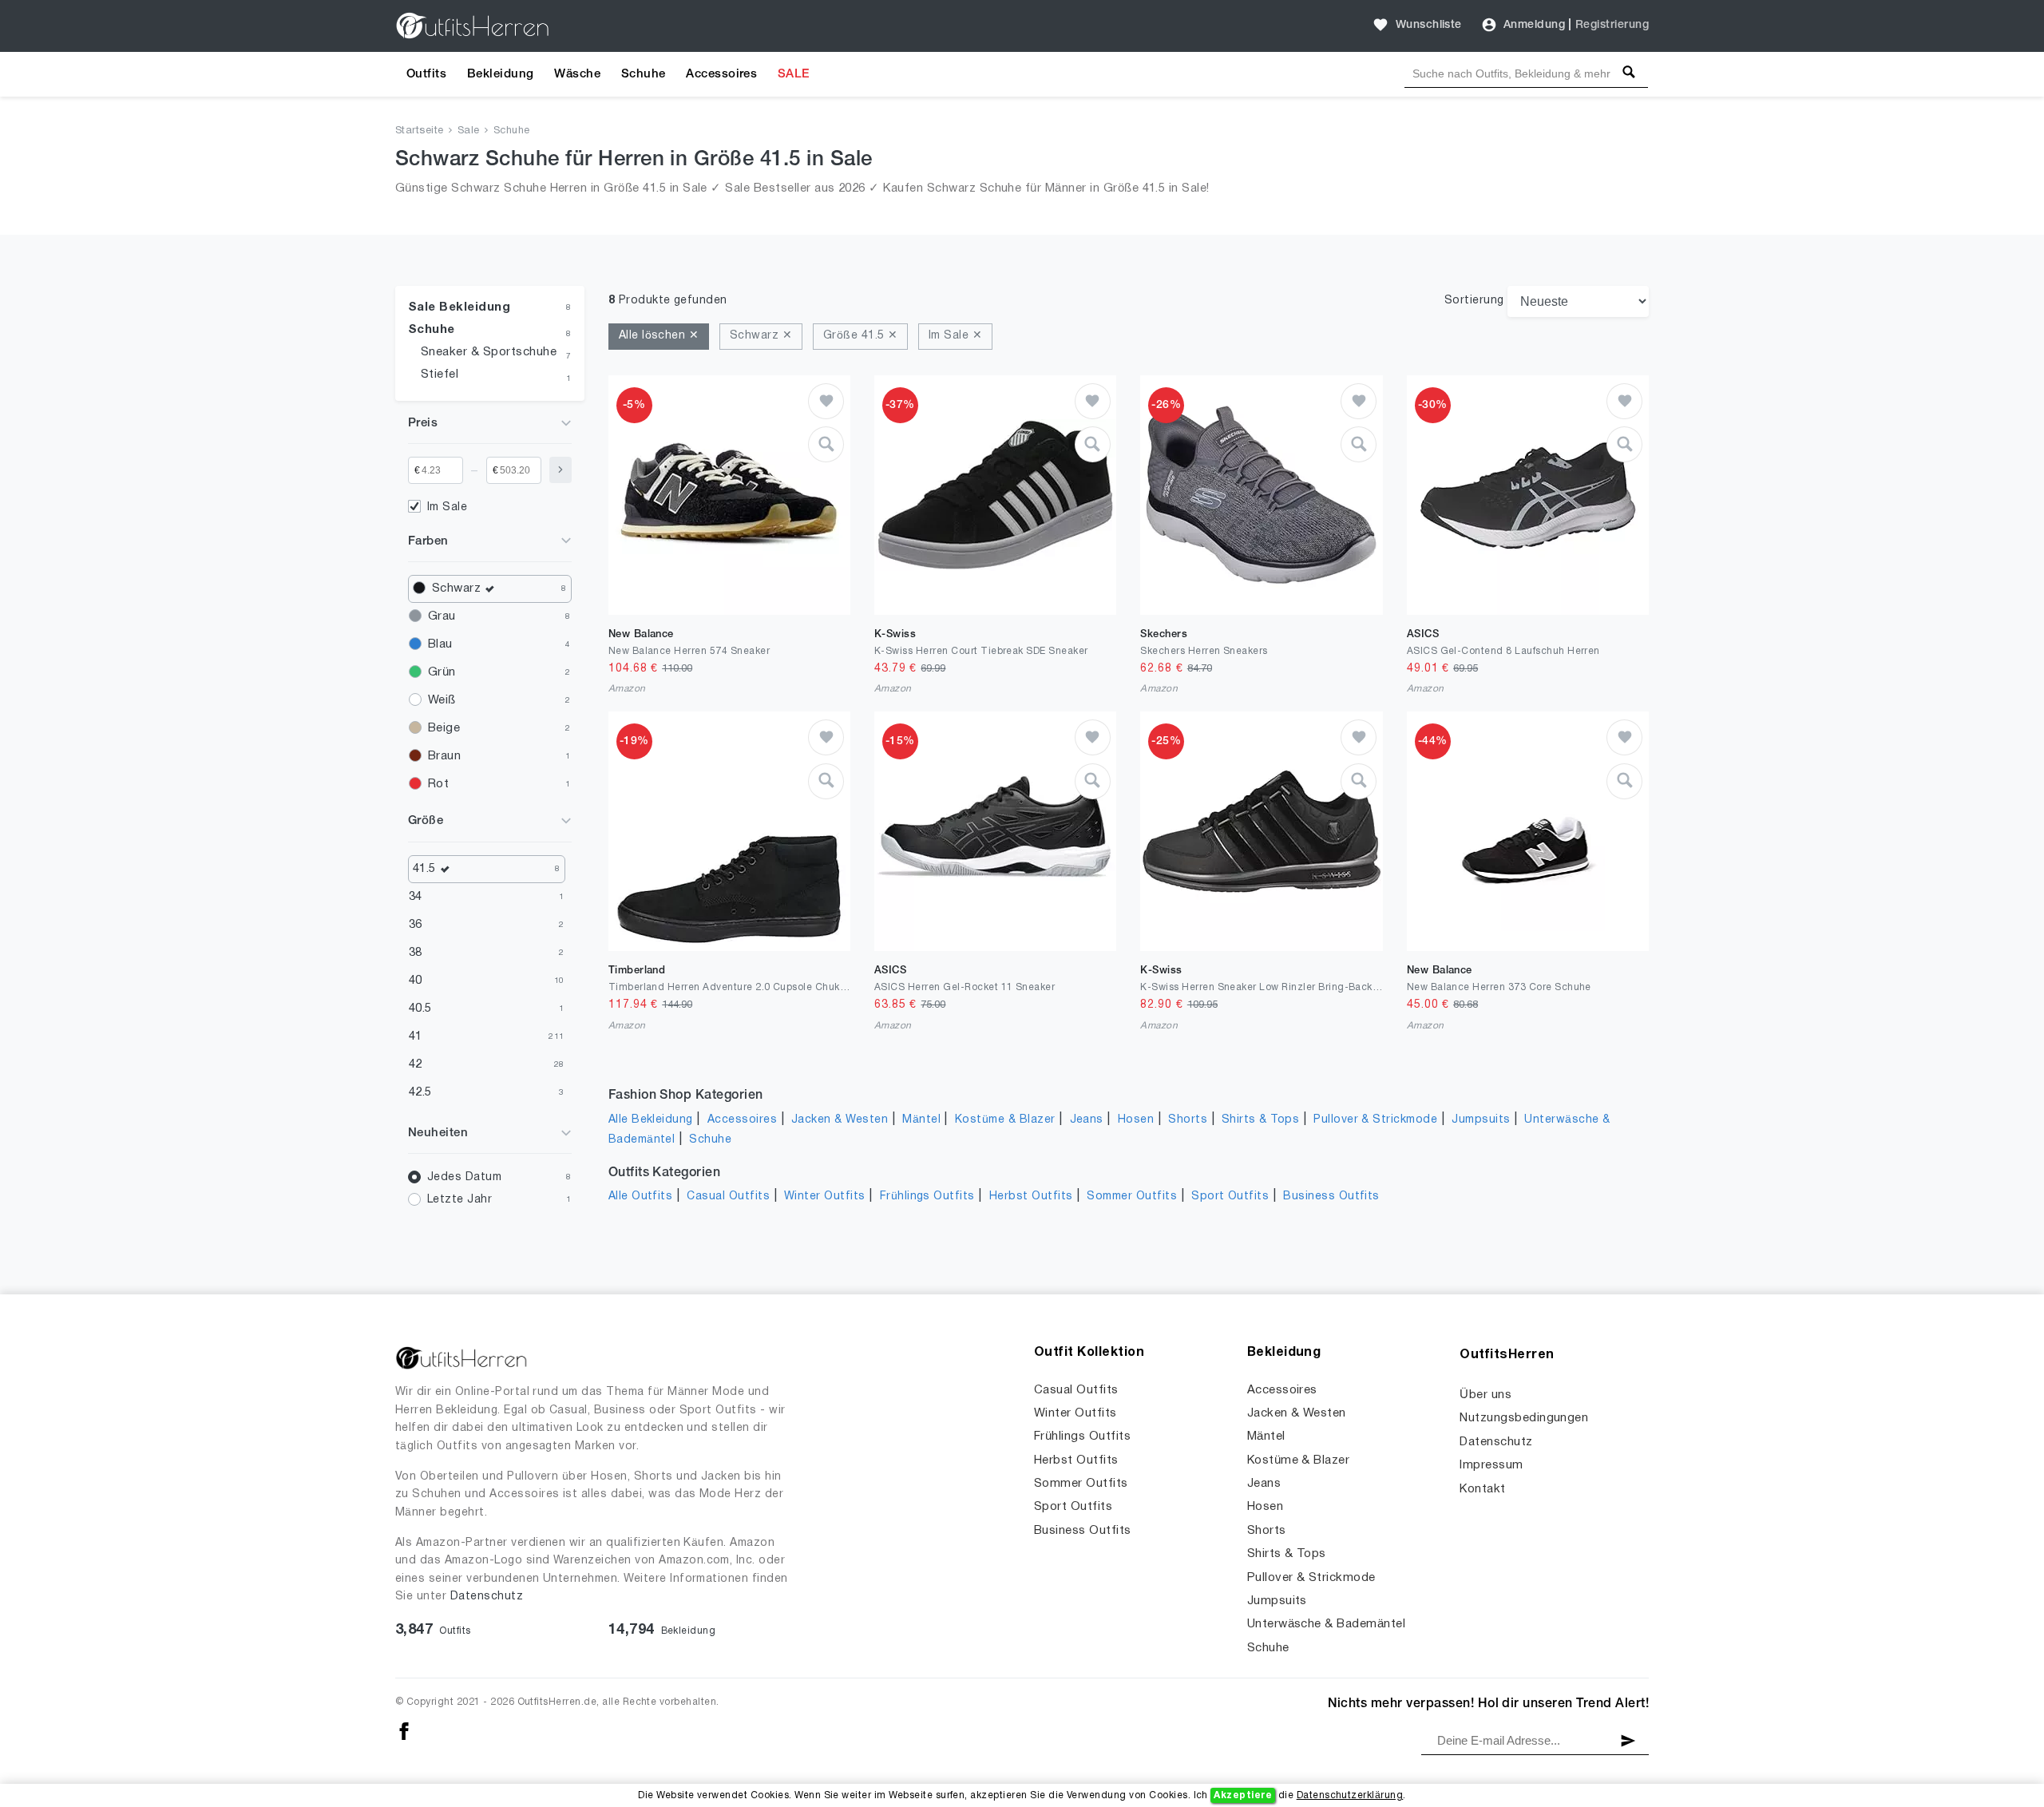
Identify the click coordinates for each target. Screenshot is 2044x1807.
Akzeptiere (1243, 1795)
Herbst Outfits (1031, 1197)
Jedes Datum (464, 1177)
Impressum (1491, 1465)
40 (416, 981)
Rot (438, 784)
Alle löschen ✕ (659, 336)
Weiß (442, 700)
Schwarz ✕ (761, 336)
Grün (442, 672)
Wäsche (577, 74)
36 (416, 925)
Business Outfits (1331, 1197)
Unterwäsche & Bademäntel (1327, 1624)
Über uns (1485, 1395)
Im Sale (447, 507)
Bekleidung (501, 74)
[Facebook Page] (404, 1732)
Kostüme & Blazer (1005, 1120)
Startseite (420, 131)
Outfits (426, 74)
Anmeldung (1534, 25)
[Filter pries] (561, 470)
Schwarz (456, 588)
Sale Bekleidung (459, 307)
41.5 (424, 869)
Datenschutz (487, 1597)
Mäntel (921, 1120)
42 (416, 1064)
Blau (440, 644)
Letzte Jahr (460, 1200)
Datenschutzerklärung (1350, 1795)
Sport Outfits (1230, 1197)
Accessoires (721, 74)
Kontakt (1482, 1489)
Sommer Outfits (1132, 1197)
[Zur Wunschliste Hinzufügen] (826, 401)
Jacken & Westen (840, 1120)
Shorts (1188, 1120)
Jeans (1087, 1120)
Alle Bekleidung (651, 1120)
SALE (794, 74)
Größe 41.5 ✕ (861, 336)
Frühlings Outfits (927, 1197)
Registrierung (1612, 25)
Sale (469, 131)
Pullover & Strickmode (1375, 1120)
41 (416, 1036)
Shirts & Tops (1260, 1120)
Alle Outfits (641, 1197)
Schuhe (644, 74)
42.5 (420, 1092)
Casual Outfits (728, 1197)
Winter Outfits (825, 1197)
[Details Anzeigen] (826, 444)
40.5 (420, 1009)
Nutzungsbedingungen (1524, 1418)
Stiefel (440, 374)
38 (416, 953)
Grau (442, 616)
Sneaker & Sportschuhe (489, 352)
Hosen (1136, 1120)
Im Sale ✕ (955, 336)
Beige (444, 728)
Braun (444, 756)
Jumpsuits (1481, 1120)
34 (416, 897)
